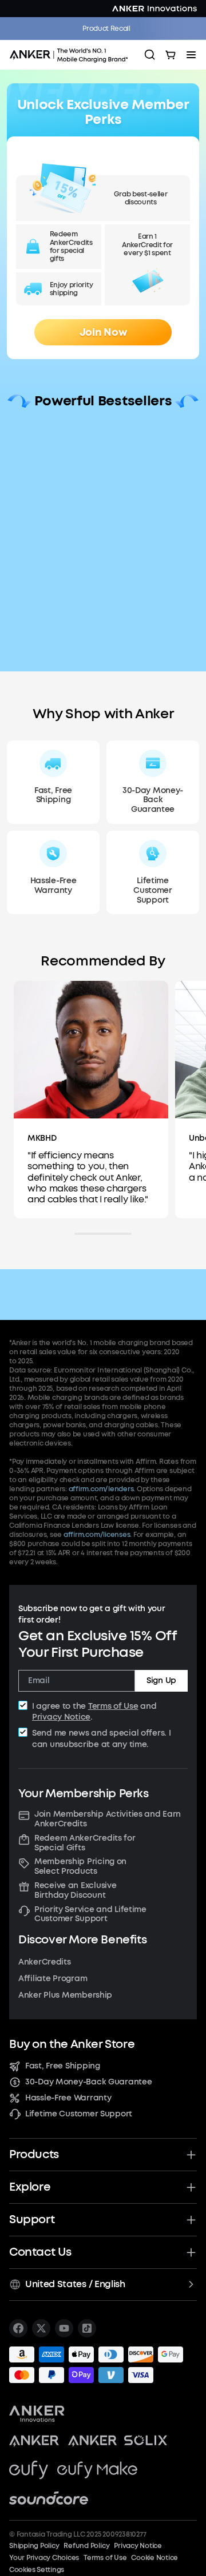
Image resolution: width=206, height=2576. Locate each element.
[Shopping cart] (171, 55)
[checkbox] (23, 1705)
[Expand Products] (191, 2155)
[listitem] (18, 2328)
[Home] (72, 55)
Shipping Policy (34, 2546)
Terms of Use (113, 1706)
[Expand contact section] (191, 2252)
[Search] (150, 55)
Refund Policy (86, 2546)
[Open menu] (191, 55)
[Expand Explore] (191, 2187)
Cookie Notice (154, 2558)
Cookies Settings (37, 2570)
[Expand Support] (191, 2220)
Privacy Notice (61, 1717)
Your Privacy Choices (44, 2558)
